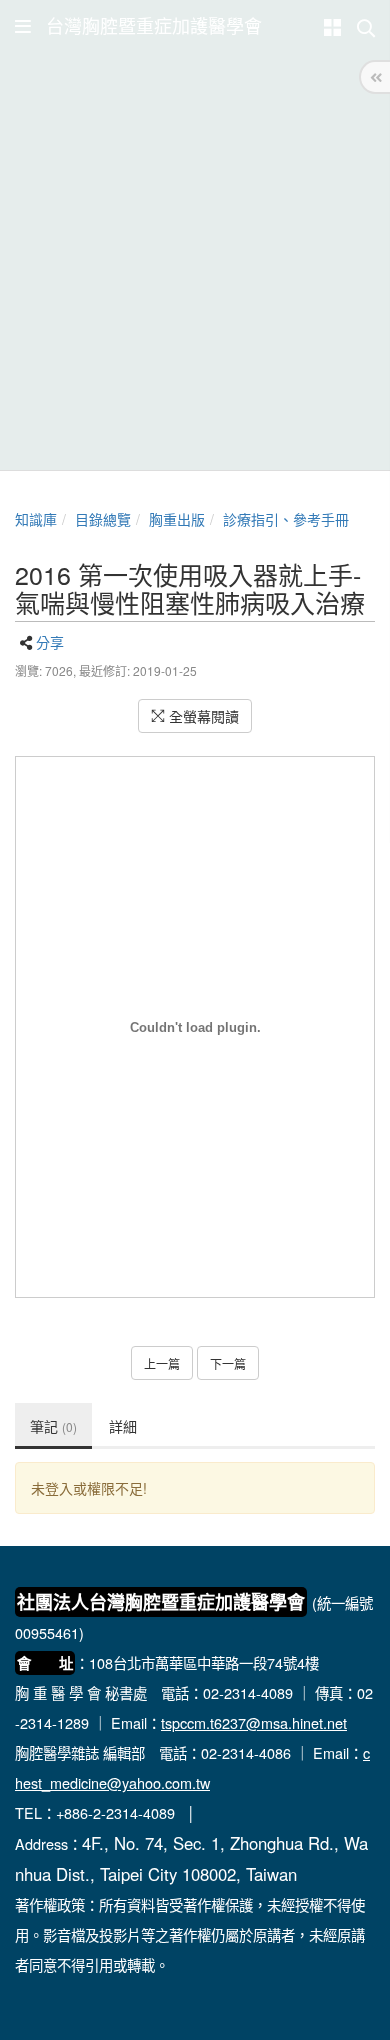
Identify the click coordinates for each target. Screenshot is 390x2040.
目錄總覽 (103, 519)
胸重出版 (177, 519)
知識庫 (36, 519)
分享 (50, 642)
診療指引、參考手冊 (286, 519)
